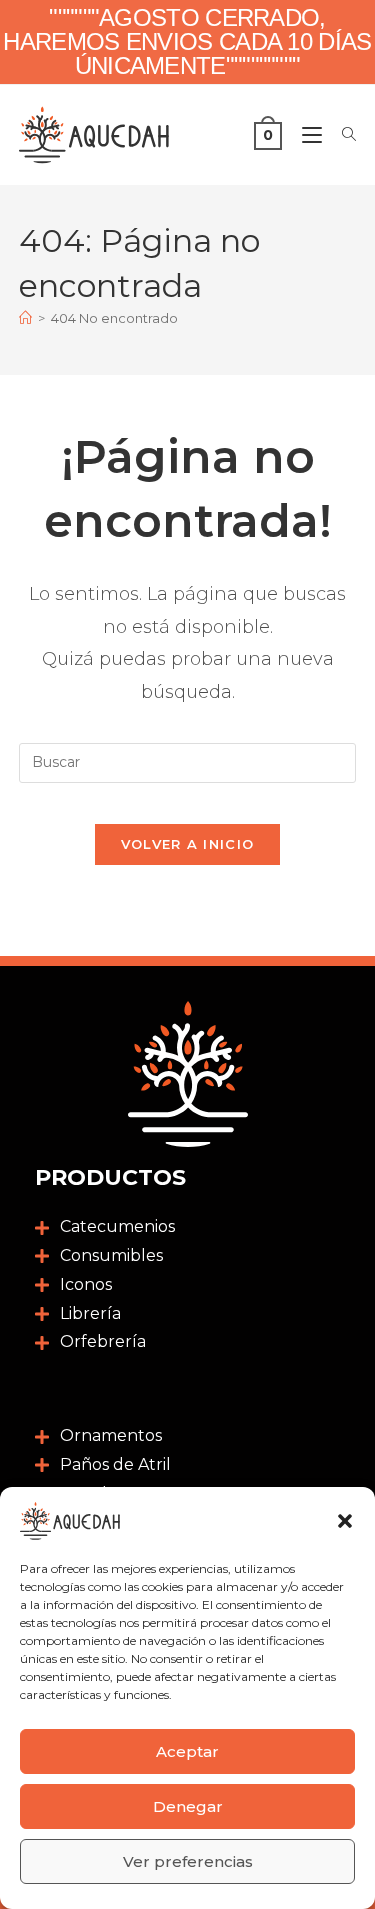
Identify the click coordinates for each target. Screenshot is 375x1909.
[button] (345, 1521)
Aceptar (187, 1751)
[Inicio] (25, 318)
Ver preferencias (188, 1861)
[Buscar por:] (342, 135)
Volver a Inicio (188, 844)
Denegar (188, 1806)
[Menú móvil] (307, 135)
